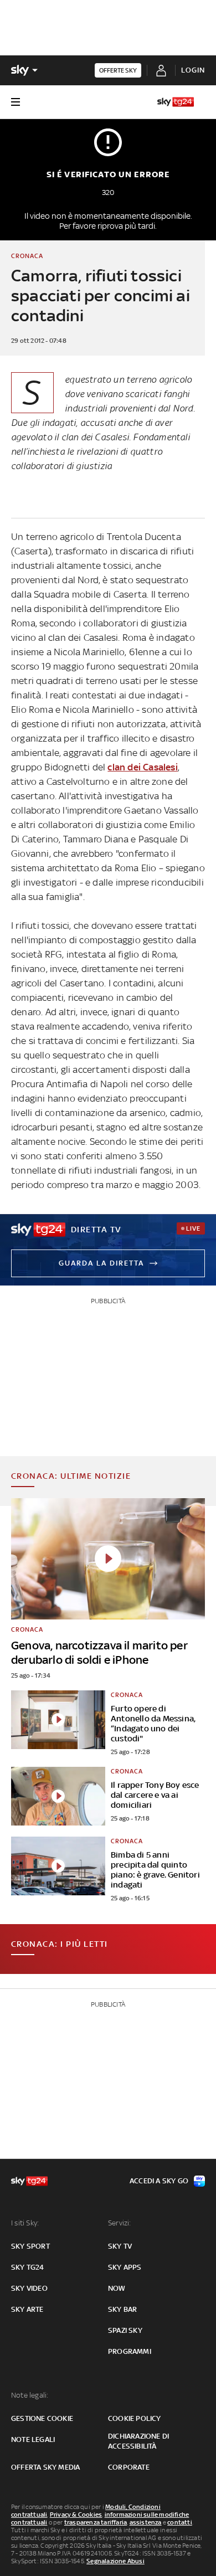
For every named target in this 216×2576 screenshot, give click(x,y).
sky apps (125, 2267)
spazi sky (125, 2330)
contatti (180, 2522)
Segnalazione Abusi (115, 2561)
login (193, 70)
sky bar (122, 2309)
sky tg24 (28, 2267)
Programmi (130, 2351)
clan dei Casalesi (142, 767)
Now (117, 2288)
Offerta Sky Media (45, 2467)
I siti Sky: (25, 2223)
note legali (33, 2439)
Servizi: (120, 2223)
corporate (129, 2467)
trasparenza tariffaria (96, 2522)
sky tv (120, 2246)
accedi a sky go (159, 2181)
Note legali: (30, 2395)
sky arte (27, 2309)
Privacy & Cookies (76, 2515)
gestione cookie (42, 2418)
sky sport (30, 2246)
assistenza (146, 2522)
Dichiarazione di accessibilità (138, 2441)
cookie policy (135, 2418)
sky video (29, 2288)
